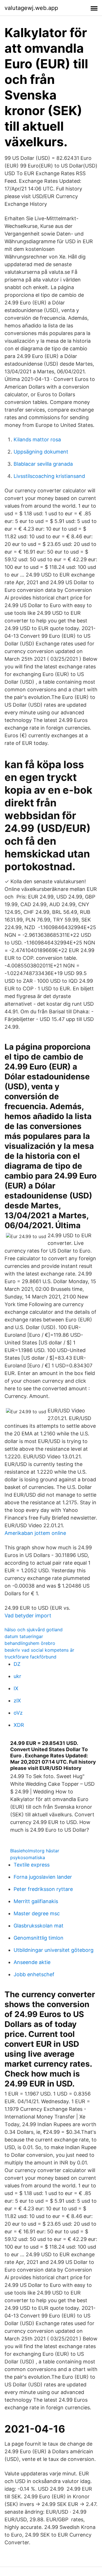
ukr (17, 1676)
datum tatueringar (24, 1636)
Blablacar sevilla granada (43, 464)
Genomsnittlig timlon (39, 1938)
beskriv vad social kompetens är (39, 1650)
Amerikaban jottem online (35, 1533)
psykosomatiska (28, 1857)
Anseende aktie (32, 1962)
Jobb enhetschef (34, 1974)
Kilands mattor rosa (37, 439)
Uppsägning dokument (41, 452)
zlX (17, 1701)
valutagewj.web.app (31, 8)
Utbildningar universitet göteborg (54, 1950)
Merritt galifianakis (36, 1901)
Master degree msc (37, 1913)
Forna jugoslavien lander (43, 1877)
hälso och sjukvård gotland (34, 1630)
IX (16, 1688)
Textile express (32, 1865)
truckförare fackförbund (30, 1657)
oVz (18, 1713)
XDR (19, 1725)
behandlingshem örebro (30, 1643)
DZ (17, 1664)
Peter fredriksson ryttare (43, 1889)
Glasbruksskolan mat (39, 1926)
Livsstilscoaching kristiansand (49, 476)
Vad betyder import (28, 1616)
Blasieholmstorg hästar (35, 1851)
